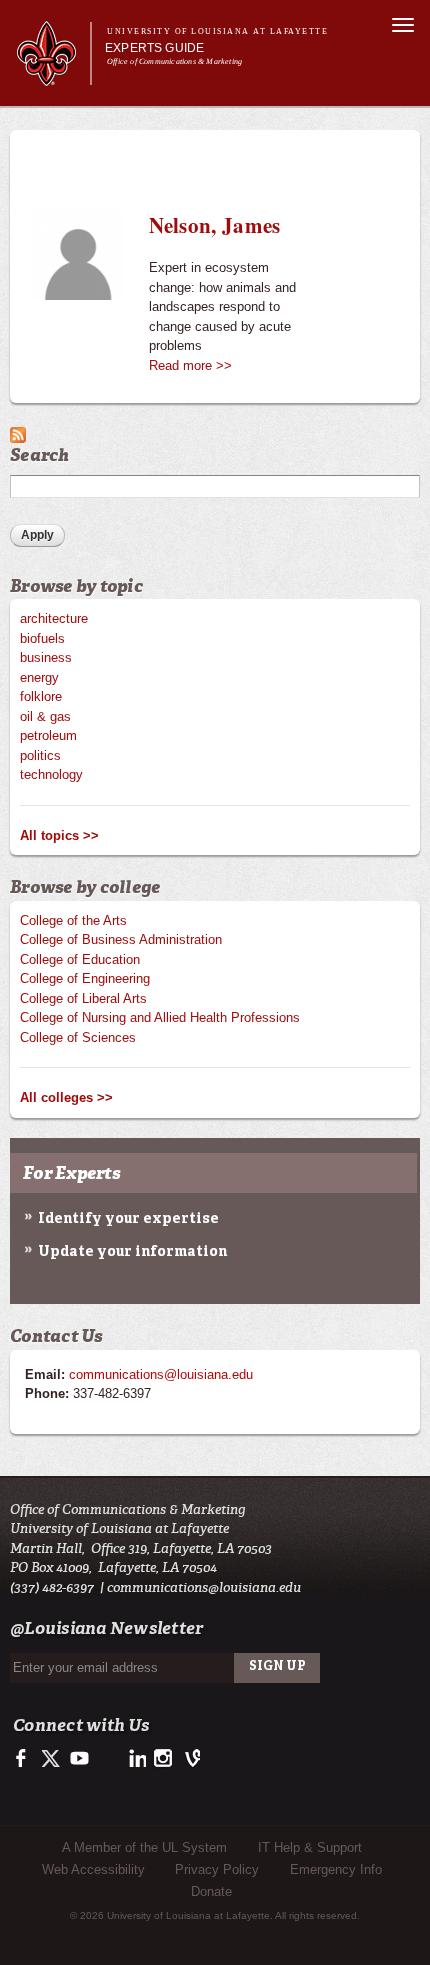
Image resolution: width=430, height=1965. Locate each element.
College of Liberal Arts (83, 998)
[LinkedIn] (134, 1764)
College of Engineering (85, 978)
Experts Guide (154, 48)
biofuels (42, 638)
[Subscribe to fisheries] (18, 432)
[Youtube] (78, 1764)
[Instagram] (161, 1764)
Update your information (132, 1252)
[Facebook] (24, 1764)
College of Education (80, 959)
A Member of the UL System (144, 1847)
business (46, 657)
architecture (54, 618)
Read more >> (190, 365)
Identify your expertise (128, 1219)
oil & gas (45, 716)
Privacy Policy (217, 1869)
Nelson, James (215, 225)
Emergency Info (336, 1869)
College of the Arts (73, 920)
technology (51, 774)
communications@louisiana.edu (161, 1374)
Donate (211, 1891)
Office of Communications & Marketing (174, 61)
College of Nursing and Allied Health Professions (160, 1017)
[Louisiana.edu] (53, 76)
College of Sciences (78, 1037)
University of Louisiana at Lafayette (217, 31)
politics (40, 755)
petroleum (48, 735)
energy (39, 677)
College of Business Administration (121, 939)
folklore (41, 696)
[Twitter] (51, 1764)
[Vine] (188, 1764)
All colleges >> (66, 1097)
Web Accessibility (93, 1869)
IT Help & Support (310, 1847)
